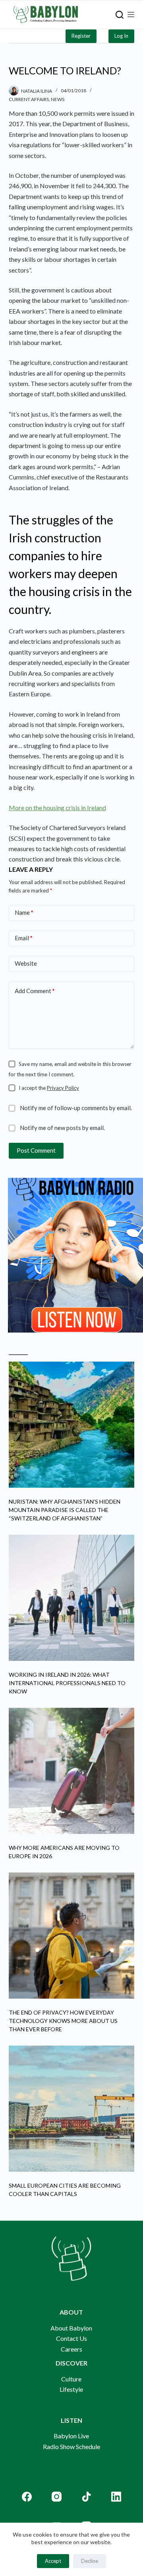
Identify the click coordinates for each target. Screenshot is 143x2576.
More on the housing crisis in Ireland (57, 808)
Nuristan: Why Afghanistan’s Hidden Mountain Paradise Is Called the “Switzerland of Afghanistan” (65, 1510)
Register (81, 36)
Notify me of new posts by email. (62, 1128)
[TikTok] (86, 2497)
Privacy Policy (63, 1088)
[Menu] (131, 15)
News (58, 99)
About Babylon (71, 2328)
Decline (90, 2561)
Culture (71, 2379)
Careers (71, 2349)
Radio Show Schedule (71, 2446)
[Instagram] (57, 2497)
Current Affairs (29, 99)
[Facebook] (27, 2497)
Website (26, 963)
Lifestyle (71, 2389)
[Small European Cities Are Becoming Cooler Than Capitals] (72, 2109)
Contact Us (71, 2338)
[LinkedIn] (116, 2497)
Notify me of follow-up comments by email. (76, 1108)
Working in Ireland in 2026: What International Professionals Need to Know (67, 1683)
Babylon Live (71, 2436)
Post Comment (36, 1150)
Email (24, 938)
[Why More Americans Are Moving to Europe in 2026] (72, 1771)
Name (24, 912)
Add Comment (35, 991)
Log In (121, 36)
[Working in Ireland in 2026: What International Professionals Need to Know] (72, 1598)
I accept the (49, 1088)
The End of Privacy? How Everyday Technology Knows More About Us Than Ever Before (63, 2021)
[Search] (120, 15)
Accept (53, 2561)
